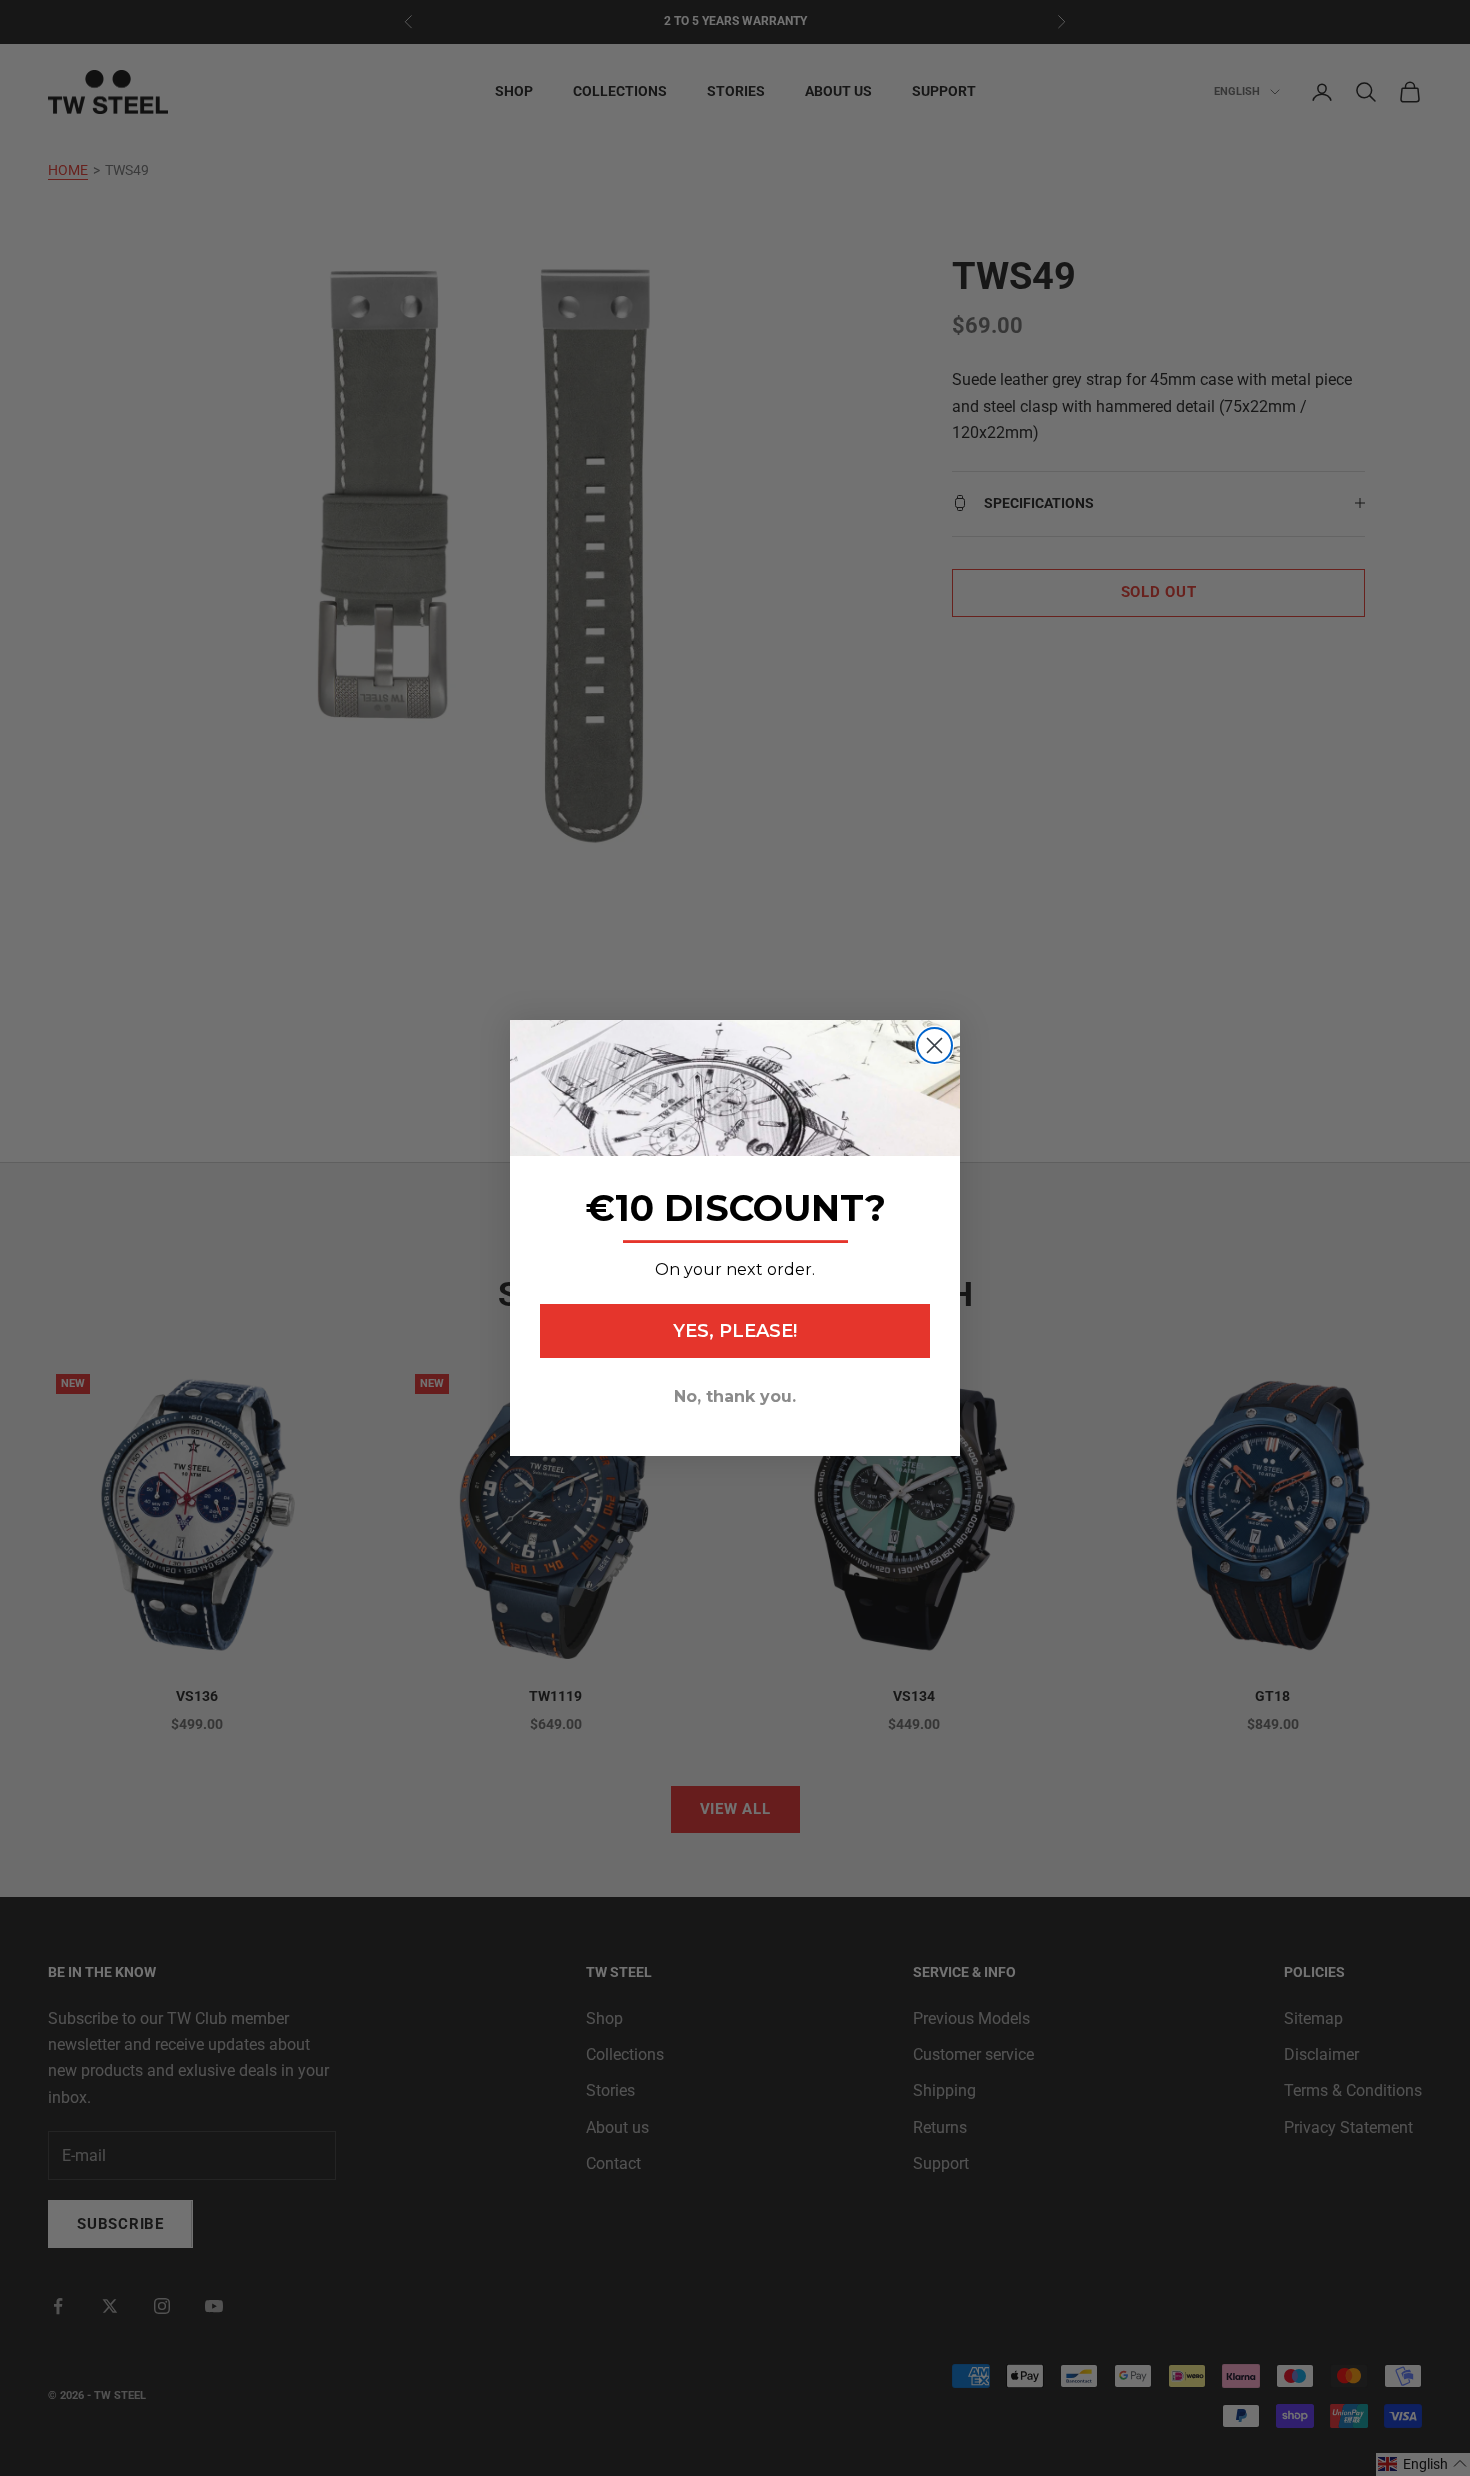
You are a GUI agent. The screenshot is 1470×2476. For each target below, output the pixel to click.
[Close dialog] (934, 1045)
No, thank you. (735, 1396)
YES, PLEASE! (735, 1331)
